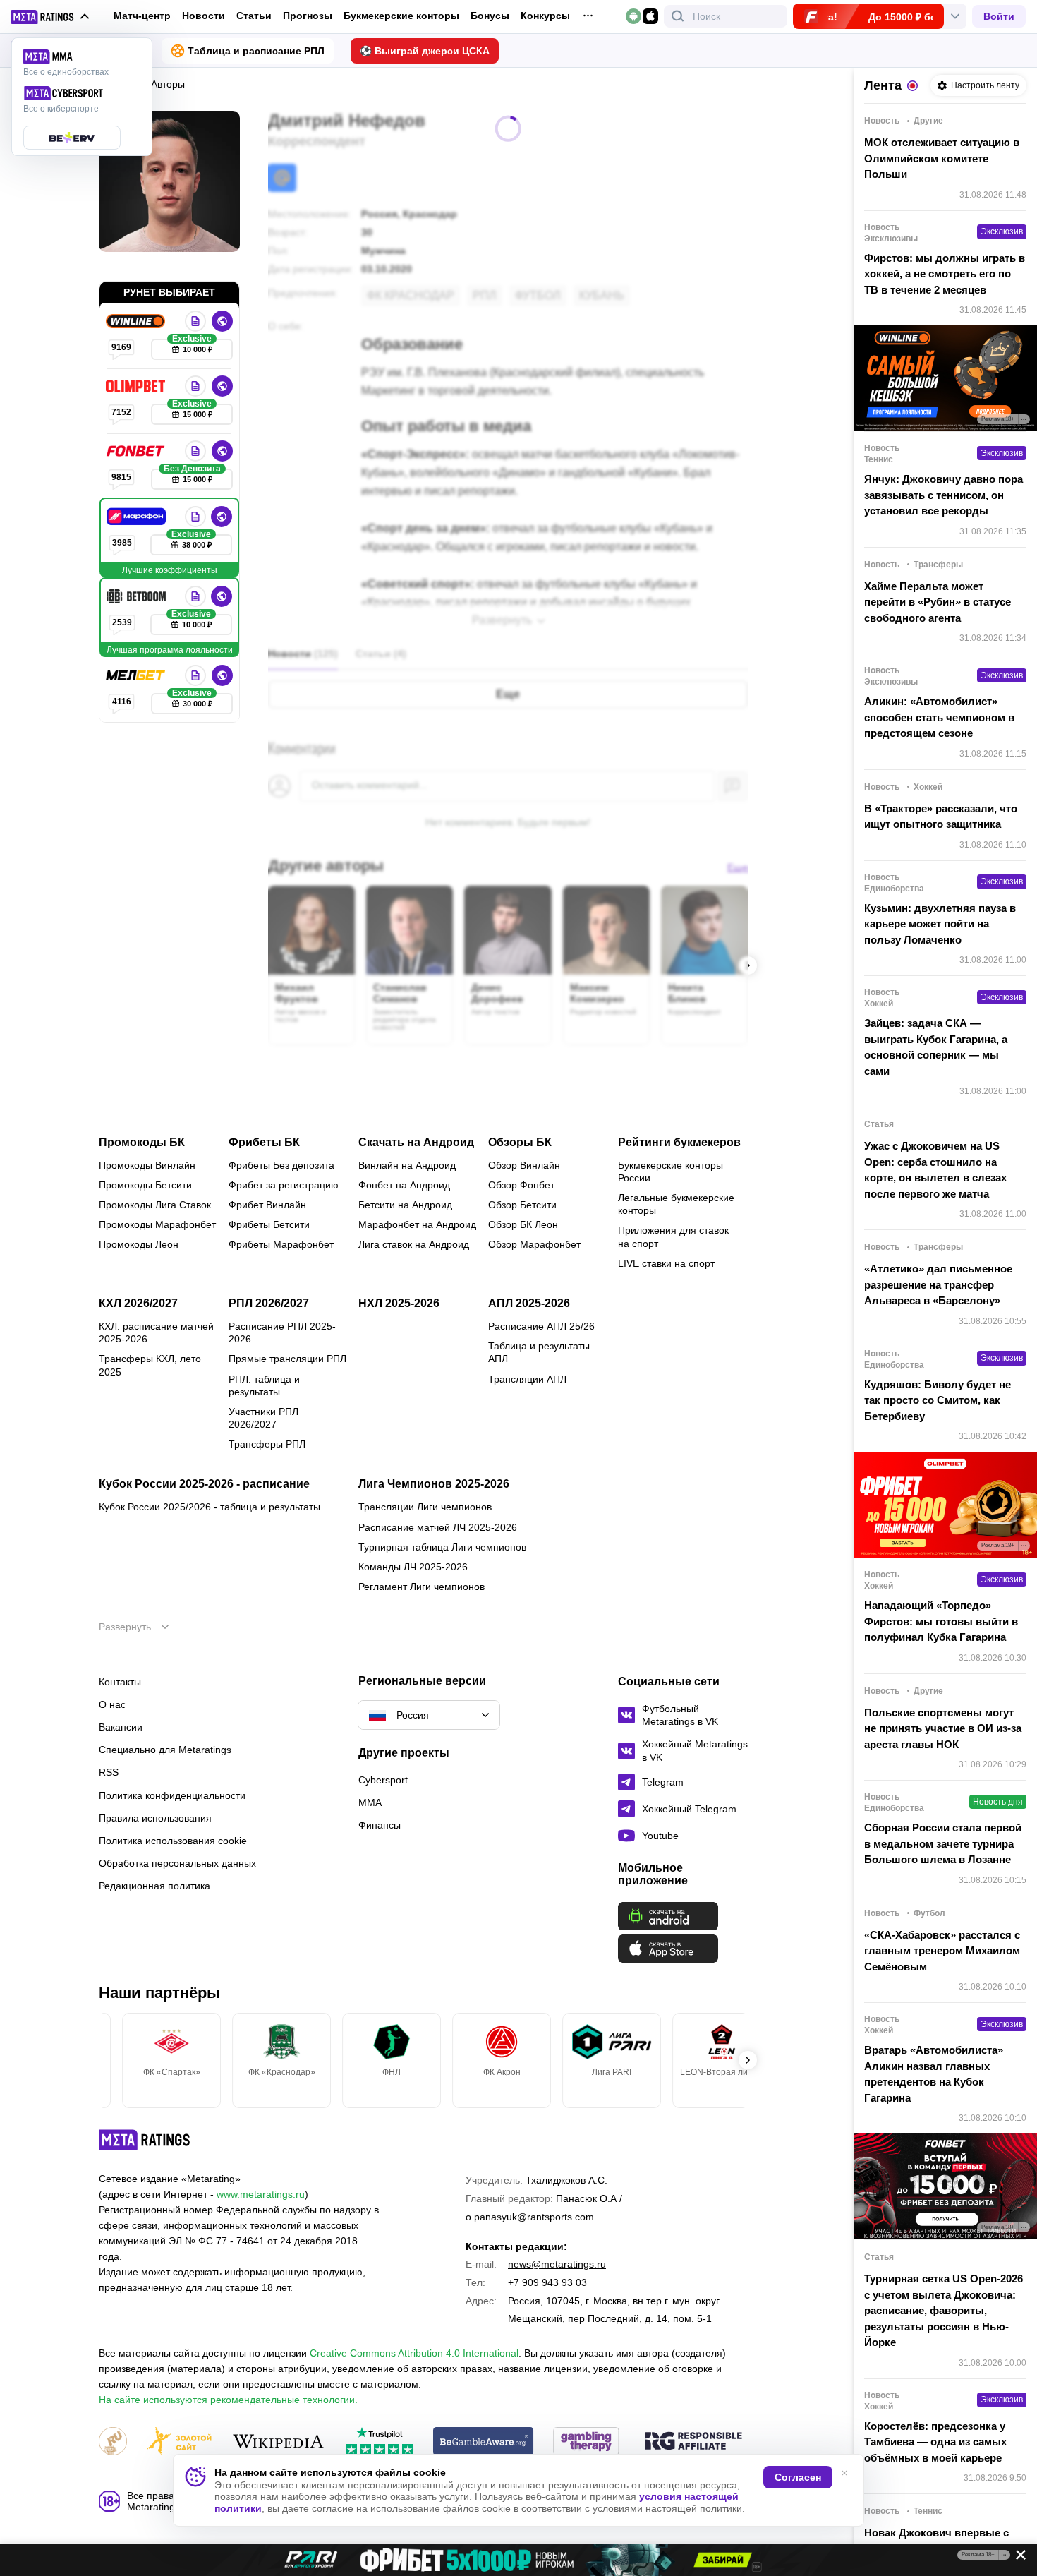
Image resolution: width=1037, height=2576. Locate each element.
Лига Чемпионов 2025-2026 (434, 1484)
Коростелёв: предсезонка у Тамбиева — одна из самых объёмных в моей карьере (935, 2442)
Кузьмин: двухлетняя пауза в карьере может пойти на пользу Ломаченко (940, 924)
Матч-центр (142, 16)
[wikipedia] (278, 2442)
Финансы (380, 1825)
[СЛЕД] (748, 965)
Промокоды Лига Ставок (155, 1205)
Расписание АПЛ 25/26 (541, 1326)
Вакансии (121, 1727)
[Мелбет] (137, 675)
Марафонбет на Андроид (417, 1224)
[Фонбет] (137, 451)
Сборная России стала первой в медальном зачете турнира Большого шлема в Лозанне (943, 1843)
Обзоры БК (520, 1143)
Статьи (254, 16)
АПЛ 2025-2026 (529, 1304)
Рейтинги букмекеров (679, 1143)
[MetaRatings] (145, 2140)
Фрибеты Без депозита (281, 1165)
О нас (112, 1704)
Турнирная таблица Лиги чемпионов (442, 1547)
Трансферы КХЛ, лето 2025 (150, 1365)
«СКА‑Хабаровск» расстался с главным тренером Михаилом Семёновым (942, 1951)
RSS (109, 1772)
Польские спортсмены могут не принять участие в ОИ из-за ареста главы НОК (943, 1728)
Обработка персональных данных (177, 1863)
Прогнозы (308, 16)
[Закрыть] (1016, 2558)
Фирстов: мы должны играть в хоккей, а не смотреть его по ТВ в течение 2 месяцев (945, 274)
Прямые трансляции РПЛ (287, 1359)
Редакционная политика (154, 1886)
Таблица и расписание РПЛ (256, 51)
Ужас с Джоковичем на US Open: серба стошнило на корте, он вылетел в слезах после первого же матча (935, 1170)
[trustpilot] (380, 2442)
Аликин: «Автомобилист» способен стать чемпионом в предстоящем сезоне (939, 717)
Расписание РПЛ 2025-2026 (282, 1332)
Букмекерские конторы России (671, 1172)
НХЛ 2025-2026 (399, 1304)
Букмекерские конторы (401, 16)
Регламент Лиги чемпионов (422, 1587)
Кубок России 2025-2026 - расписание (204, 1484)
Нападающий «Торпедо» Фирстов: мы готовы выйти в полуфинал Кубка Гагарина (941, 1621)
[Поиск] (678, 16)
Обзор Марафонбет (534, 1244)
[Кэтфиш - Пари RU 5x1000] (518, 2560)
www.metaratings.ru (261, 2194)
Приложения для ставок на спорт (673, 1236)
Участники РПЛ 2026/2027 (263, 1418)
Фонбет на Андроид (404, 1185)
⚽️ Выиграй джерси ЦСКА (425, 51)
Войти (999, 16)
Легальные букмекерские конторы (676, 1204)
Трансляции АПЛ (527, 1379)
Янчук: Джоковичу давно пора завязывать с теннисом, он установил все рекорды (944, 495)
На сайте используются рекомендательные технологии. (228, 2400)
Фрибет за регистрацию (284, 1185)
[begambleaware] (484, 2442)
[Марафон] (138, 517)
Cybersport (383, 1780)
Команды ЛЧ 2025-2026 (413, 1567)
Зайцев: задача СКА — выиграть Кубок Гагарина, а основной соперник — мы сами (936, 1047)
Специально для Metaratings (165, 1750)
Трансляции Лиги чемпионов (425, 1507)
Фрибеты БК (264, 1143)
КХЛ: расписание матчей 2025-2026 (156, 1332)
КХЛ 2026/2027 (138, 1304)
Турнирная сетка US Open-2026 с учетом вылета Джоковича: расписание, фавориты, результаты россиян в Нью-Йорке (944, 2310)
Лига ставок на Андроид (414, 1244)
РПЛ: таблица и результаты (264, 1385)
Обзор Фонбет (521, 1185)
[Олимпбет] (137, 386)
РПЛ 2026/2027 (269, 1304)
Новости (204, 16)
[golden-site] (179, 2442)
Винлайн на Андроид (407, 1165)
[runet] (113, 2442)
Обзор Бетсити (522, 1205)
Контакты (120, 1682)
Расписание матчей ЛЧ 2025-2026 (438, 1527)
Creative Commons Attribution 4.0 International (414, 2353)
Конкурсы (545, 16)
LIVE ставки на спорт (666, 1263)
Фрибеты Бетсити (269, 1224)
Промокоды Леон (139, 1244)
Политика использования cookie (173, 1841)
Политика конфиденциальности (172, 1795)
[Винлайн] (137, 321)
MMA (370, 1802)
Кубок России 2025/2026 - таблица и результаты (210, 1507)
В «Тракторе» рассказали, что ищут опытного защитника (941, 817)
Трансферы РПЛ (267, 1444)
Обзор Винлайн (524, 1165)
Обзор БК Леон (523, 1224)
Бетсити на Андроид (405, 1205)
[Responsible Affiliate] (693, 2442)
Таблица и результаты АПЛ (539, 1352)
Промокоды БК (142, 1143)
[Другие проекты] (51, 17)
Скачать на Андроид (416, 1143)
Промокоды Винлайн (147, 1165)
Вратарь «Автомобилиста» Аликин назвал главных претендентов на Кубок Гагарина (934, 2074)
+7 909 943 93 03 (547, 2282)
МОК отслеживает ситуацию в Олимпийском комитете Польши (942, 158)
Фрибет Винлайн (267, 1205)
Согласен (798, 2477)
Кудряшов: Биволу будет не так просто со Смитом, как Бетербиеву (938, 1400)
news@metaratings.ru (557, 2264)
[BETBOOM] (138, 596)
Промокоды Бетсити (145, 1185)
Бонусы (490, 16)
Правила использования (155, 1818)
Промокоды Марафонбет (157, 1224)
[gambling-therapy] (586, 2442)
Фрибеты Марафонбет (281, 1244)
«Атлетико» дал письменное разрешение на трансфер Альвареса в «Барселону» (938, 1284)
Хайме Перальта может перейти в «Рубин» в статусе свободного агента (938, 602)
